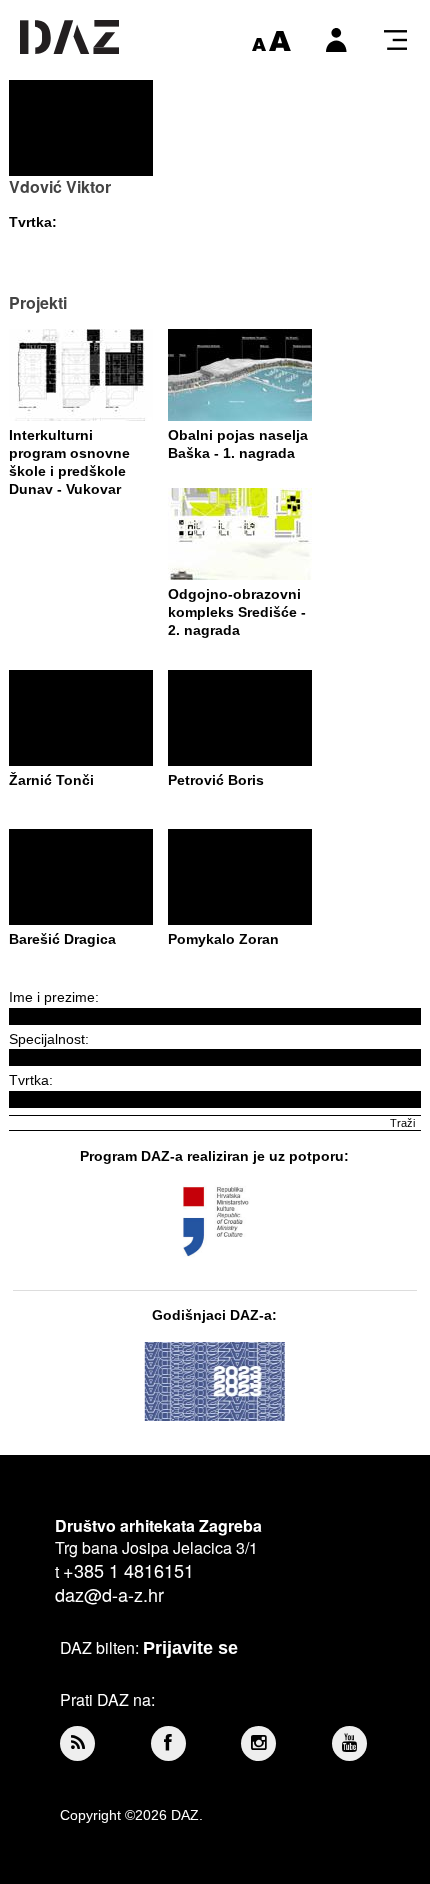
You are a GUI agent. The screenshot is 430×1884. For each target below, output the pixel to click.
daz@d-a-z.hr (109, 1594)
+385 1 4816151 (128, 1570)
